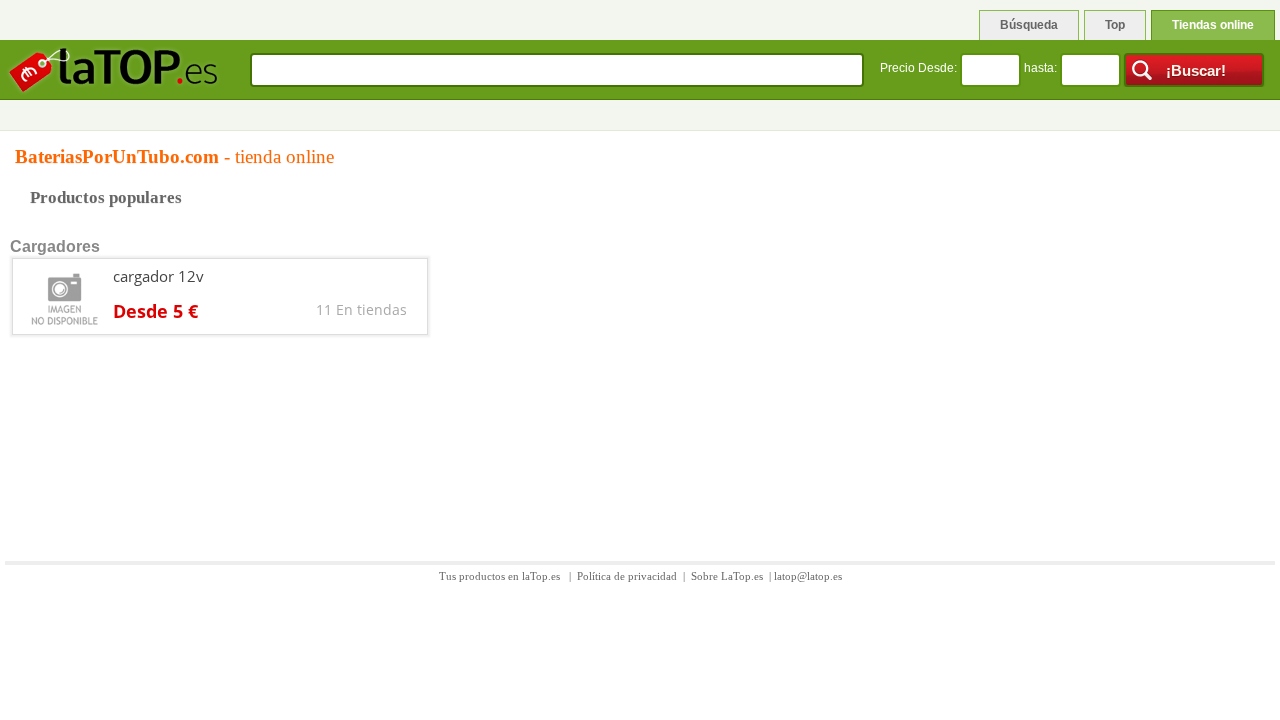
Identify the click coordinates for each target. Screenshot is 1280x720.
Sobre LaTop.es (727, 576)
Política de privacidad (627, 576)
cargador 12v (158, 276)
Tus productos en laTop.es (501, 576)
